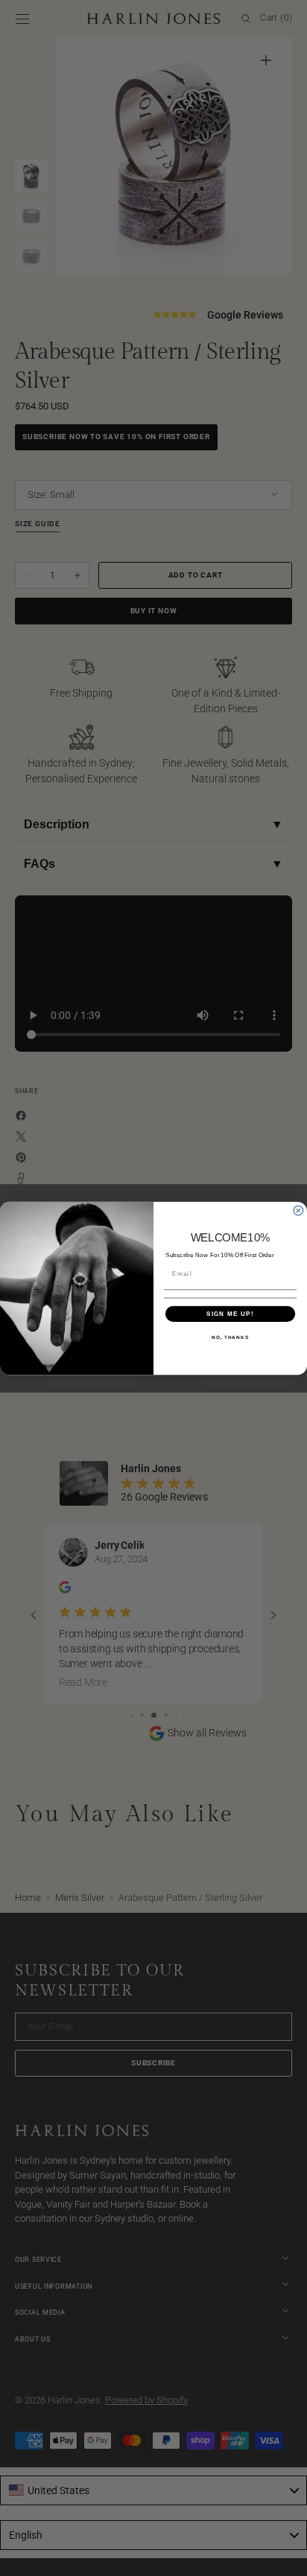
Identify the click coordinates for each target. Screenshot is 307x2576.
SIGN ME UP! (230, 1313)
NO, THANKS (230, 1337)
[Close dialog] (298, 1211)
